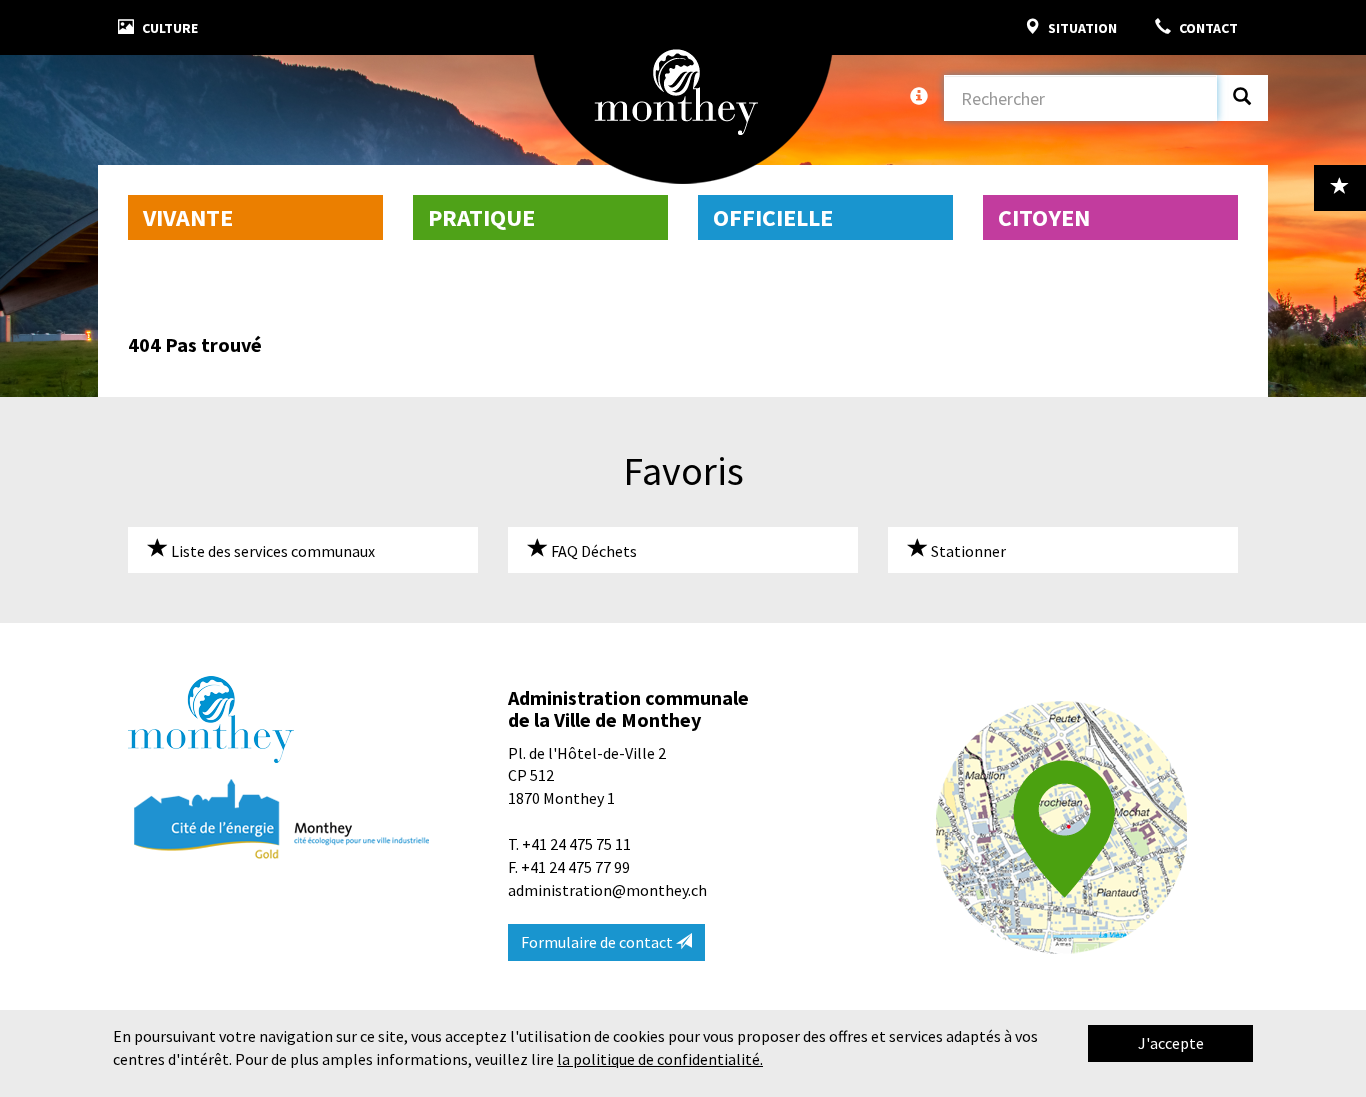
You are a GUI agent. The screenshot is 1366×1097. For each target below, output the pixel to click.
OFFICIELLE (773, 217)
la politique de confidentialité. (660, 1059)
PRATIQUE (481, 217)
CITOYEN (1044, 217)
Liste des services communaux (271, 551)
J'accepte (1171, 1043)
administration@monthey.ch (607, 890)
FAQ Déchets (592, 551)
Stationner (967, 551)
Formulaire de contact (598, 942)
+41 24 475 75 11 (576, 844)
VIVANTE (188, 217)
